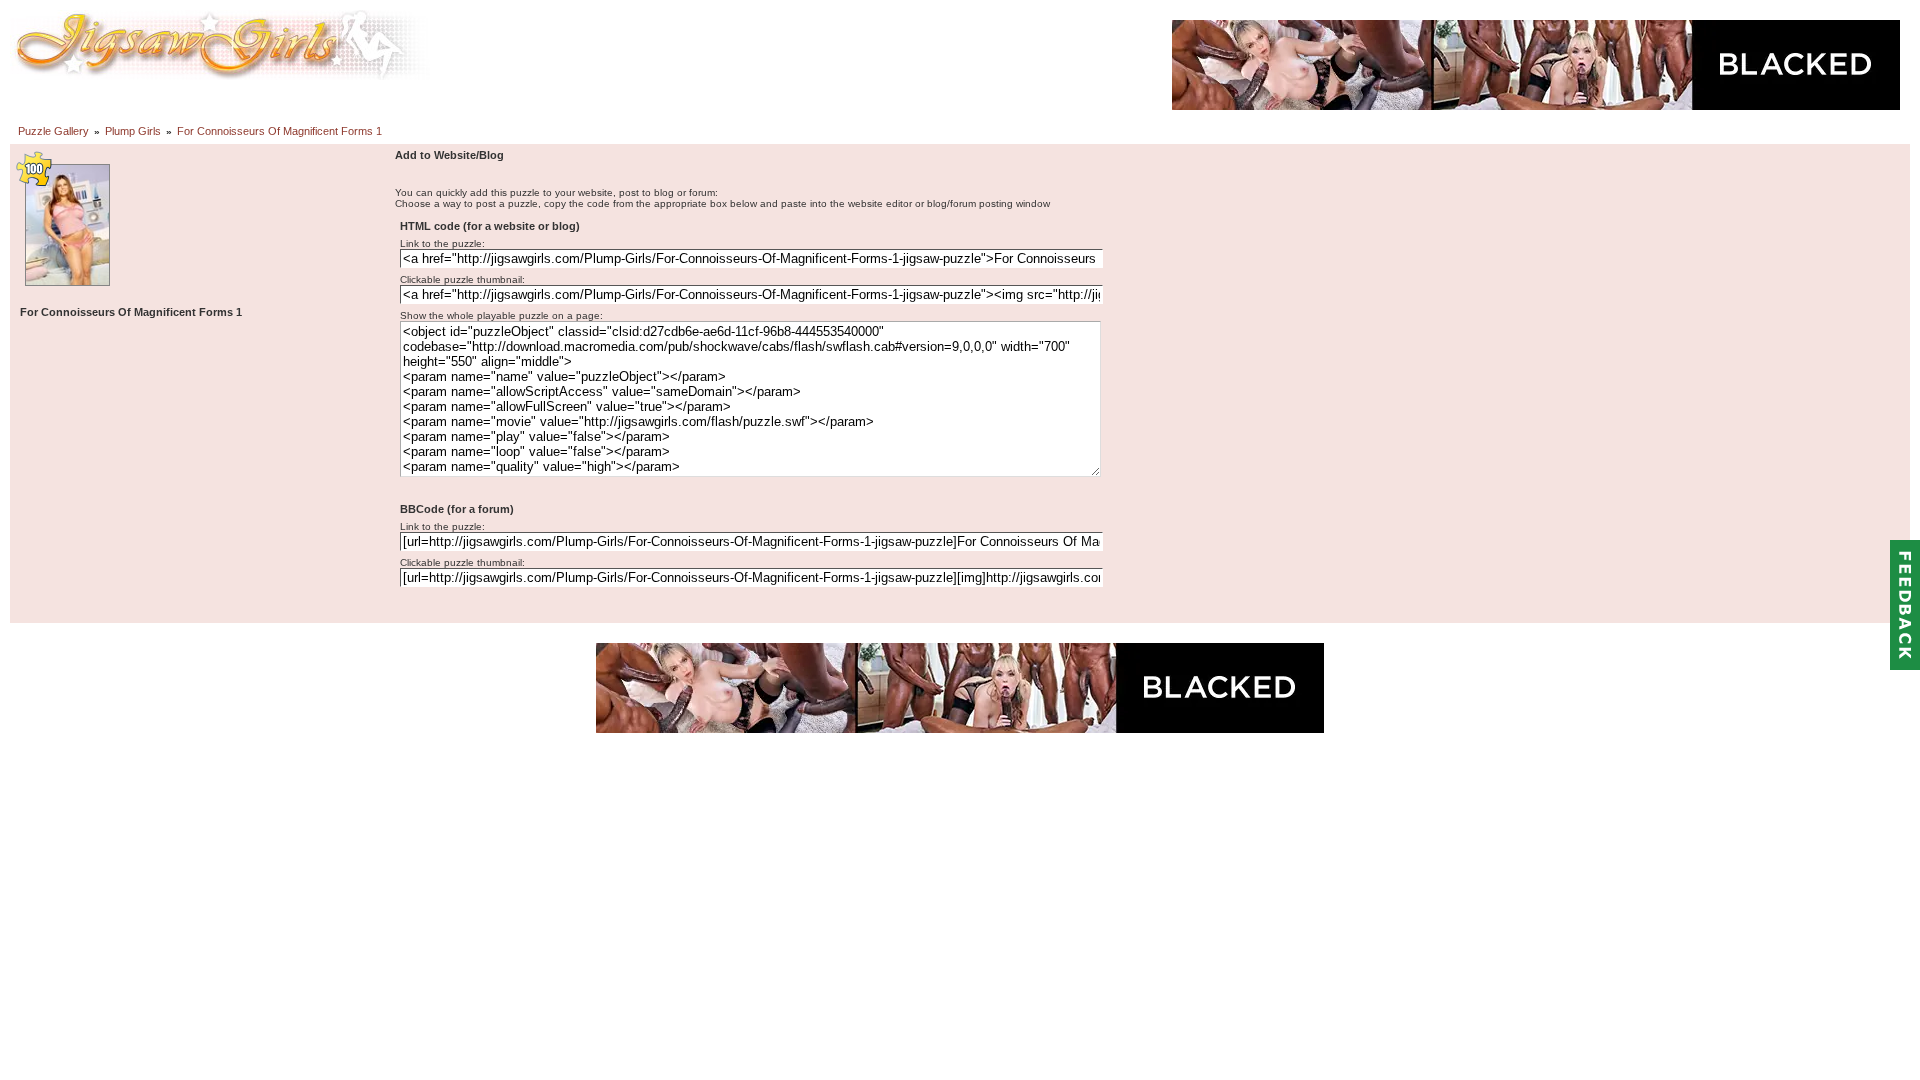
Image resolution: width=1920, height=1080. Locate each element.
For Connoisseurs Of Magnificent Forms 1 (279, 131)
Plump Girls (133, 131)
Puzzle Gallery (53, 131)
